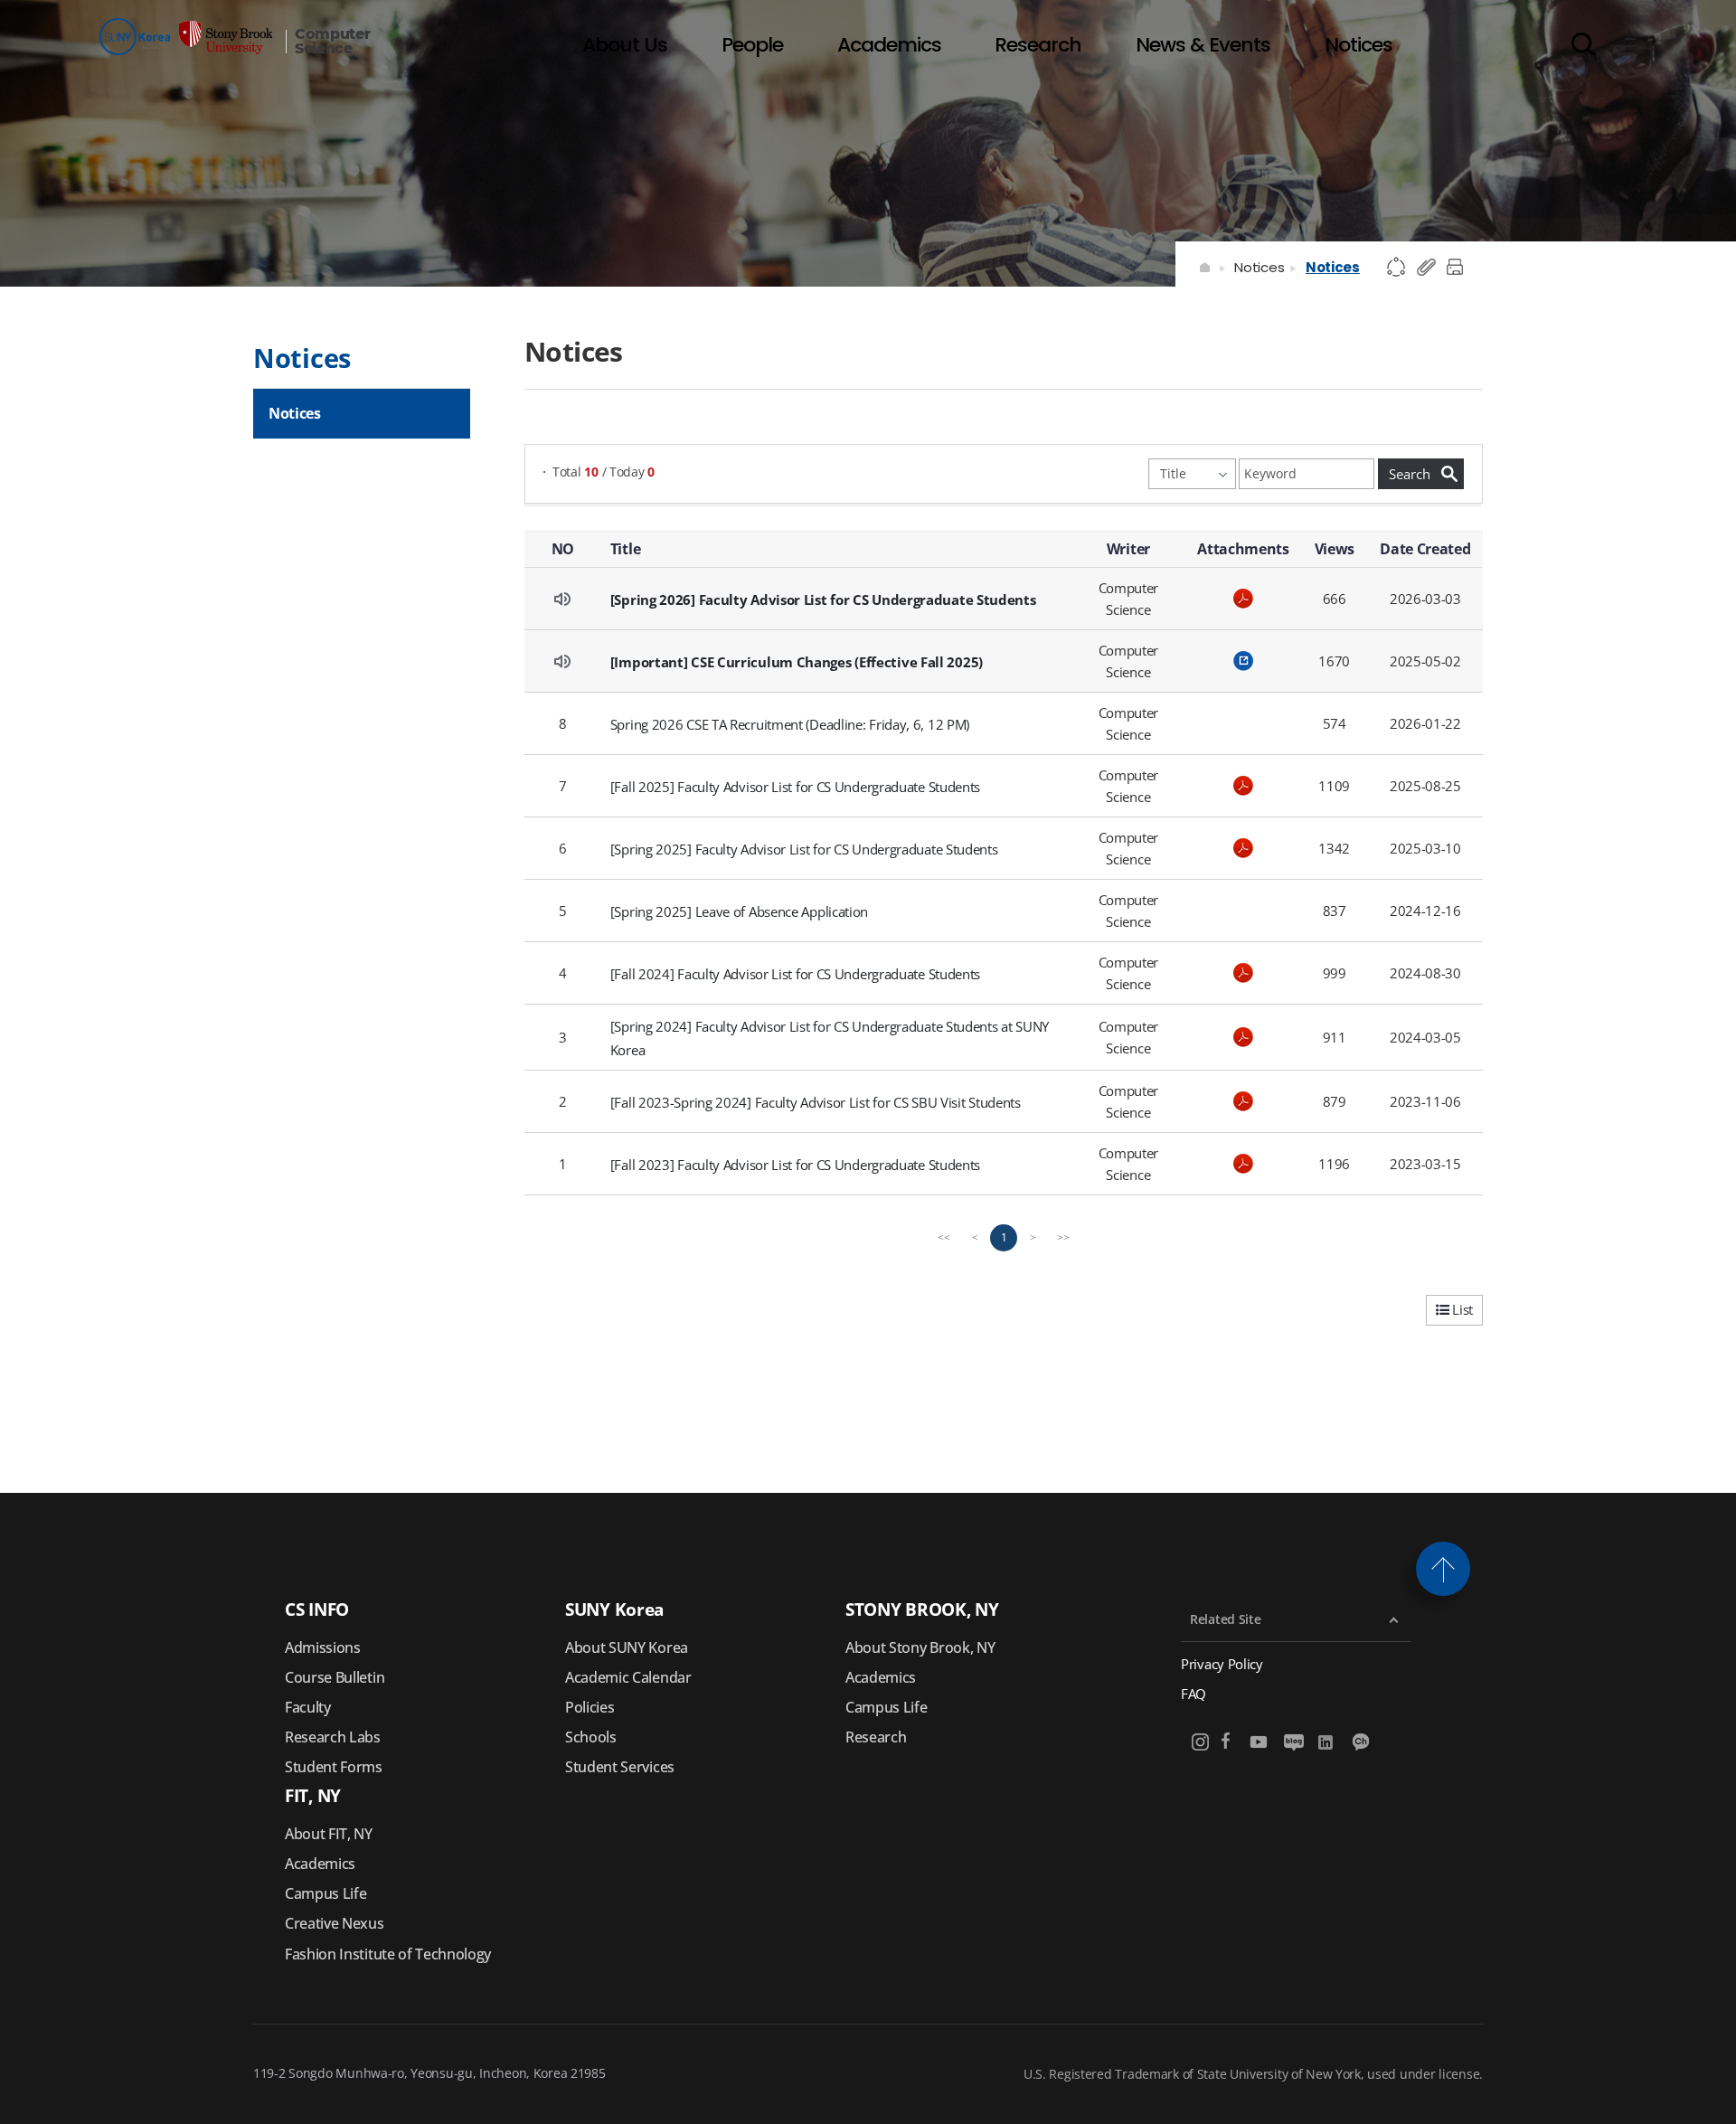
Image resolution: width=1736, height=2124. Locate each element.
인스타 (1201, 1742)
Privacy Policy (1222, 1664)
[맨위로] (1443, 1569)
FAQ (1193, 1694)
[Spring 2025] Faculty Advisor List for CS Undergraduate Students (804, 849)
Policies (590, 1707)
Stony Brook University (186, 37)
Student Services (620, 1767)
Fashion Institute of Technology (388, 1954)
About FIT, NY (329, 1834)
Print (1458, 268)
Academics (881, 1677)
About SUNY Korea (627, 1647)
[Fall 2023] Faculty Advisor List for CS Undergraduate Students (795, 1165)
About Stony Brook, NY (920, 1647)
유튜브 (1259, 1742)
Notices (1259, 267)
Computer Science (332, 42)
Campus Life (886, 1707)
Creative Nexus (335, 1923)
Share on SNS (1397, 268)
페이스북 (1226, 1742)
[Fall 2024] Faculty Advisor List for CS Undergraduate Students (795, 974)
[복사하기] (1427, 268)
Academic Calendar (628, 1677)
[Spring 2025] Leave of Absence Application (739, 911)
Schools (591, 1737)
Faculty (308, 1707)
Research (876, 1737)
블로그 (1293, 1742)
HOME (1206, 268)
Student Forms (334, 1767)
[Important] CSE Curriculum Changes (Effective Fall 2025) (797, 662)
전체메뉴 (1626, 43)
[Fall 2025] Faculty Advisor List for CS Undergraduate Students (795, 787)
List (1461, 1309)
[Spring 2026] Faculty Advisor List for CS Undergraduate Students (823, 599)
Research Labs (333, 1737)
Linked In (1328, 1742)
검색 (1583, 43)
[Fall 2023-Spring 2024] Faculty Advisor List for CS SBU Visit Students (816, 1102)
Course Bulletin (335, 1677)
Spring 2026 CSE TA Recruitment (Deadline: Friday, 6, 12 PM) (790, 724)
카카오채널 (1362, 1742)
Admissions (323, 1647)
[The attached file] (1243, 599)
